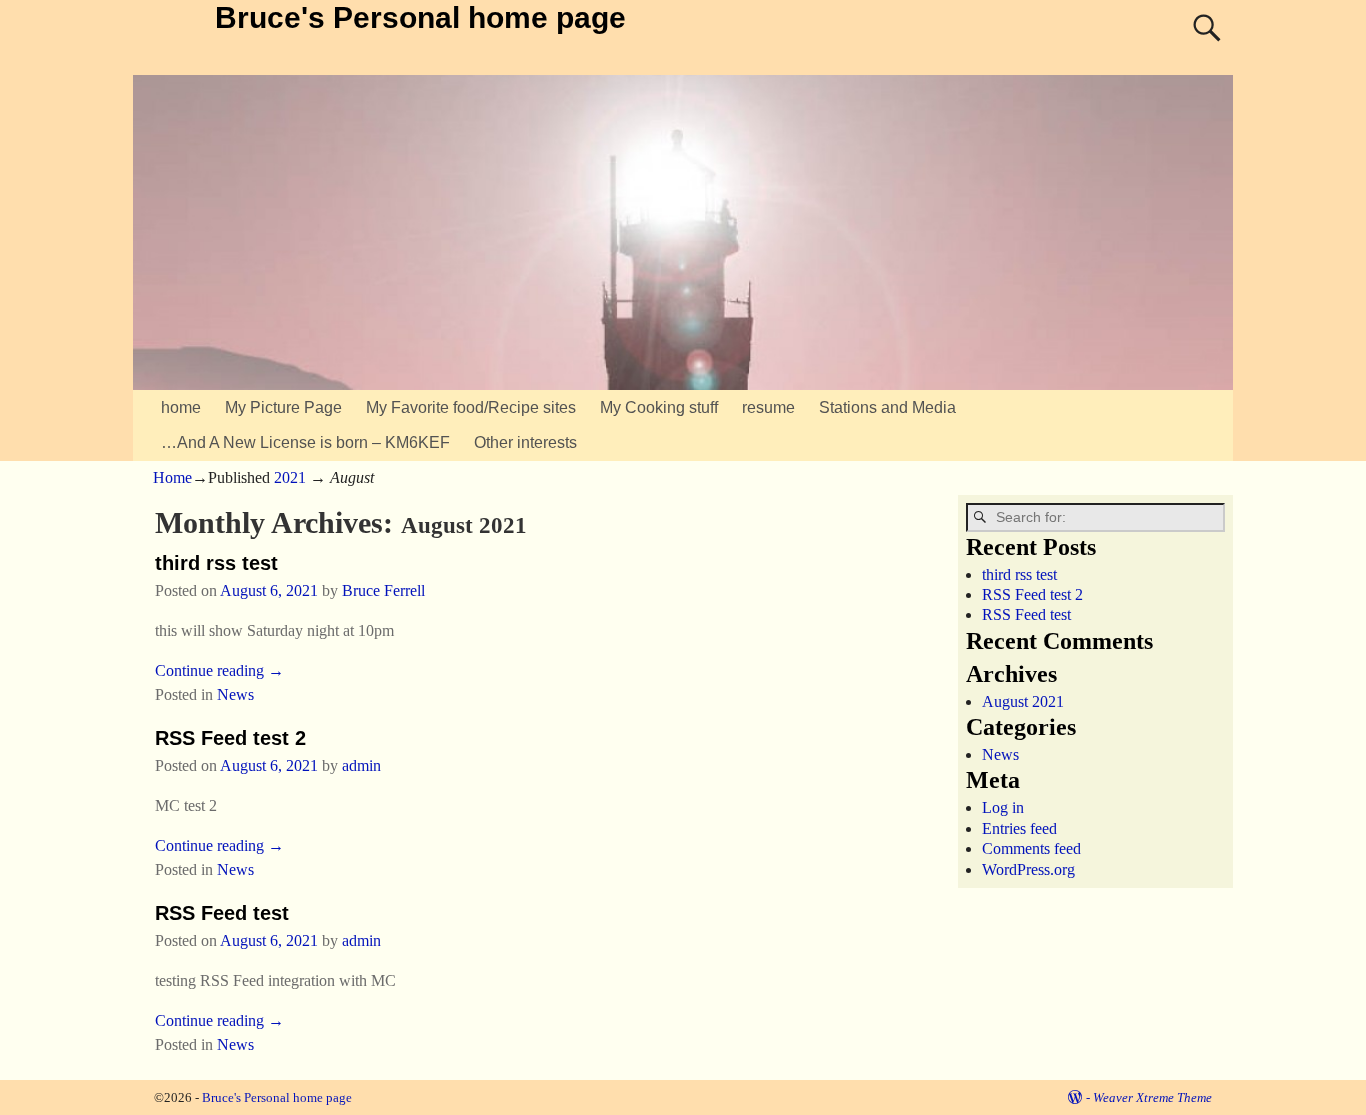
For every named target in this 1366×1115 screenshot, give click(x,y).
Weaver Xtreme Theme (1152, 1097)
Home (172, 477)
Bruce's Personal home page (420, 17)
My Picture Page (283, 407)
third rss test (216, 563)
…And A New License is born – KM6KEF (305, 442)
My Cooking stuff (659, 407)
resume (768, 407)
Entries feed (1019, 828)
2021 (290, 477)
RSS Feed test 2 (230, 738)
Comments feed (1031, 848)
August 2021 (1023, 701)
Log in (1003, 807)
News (235, 694)
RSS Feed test (222, 913)
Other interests (525, 442)
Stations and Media (887, 407)
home (181, 407)
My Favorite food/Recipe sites (471, 407)
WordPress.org (1028, 869)
